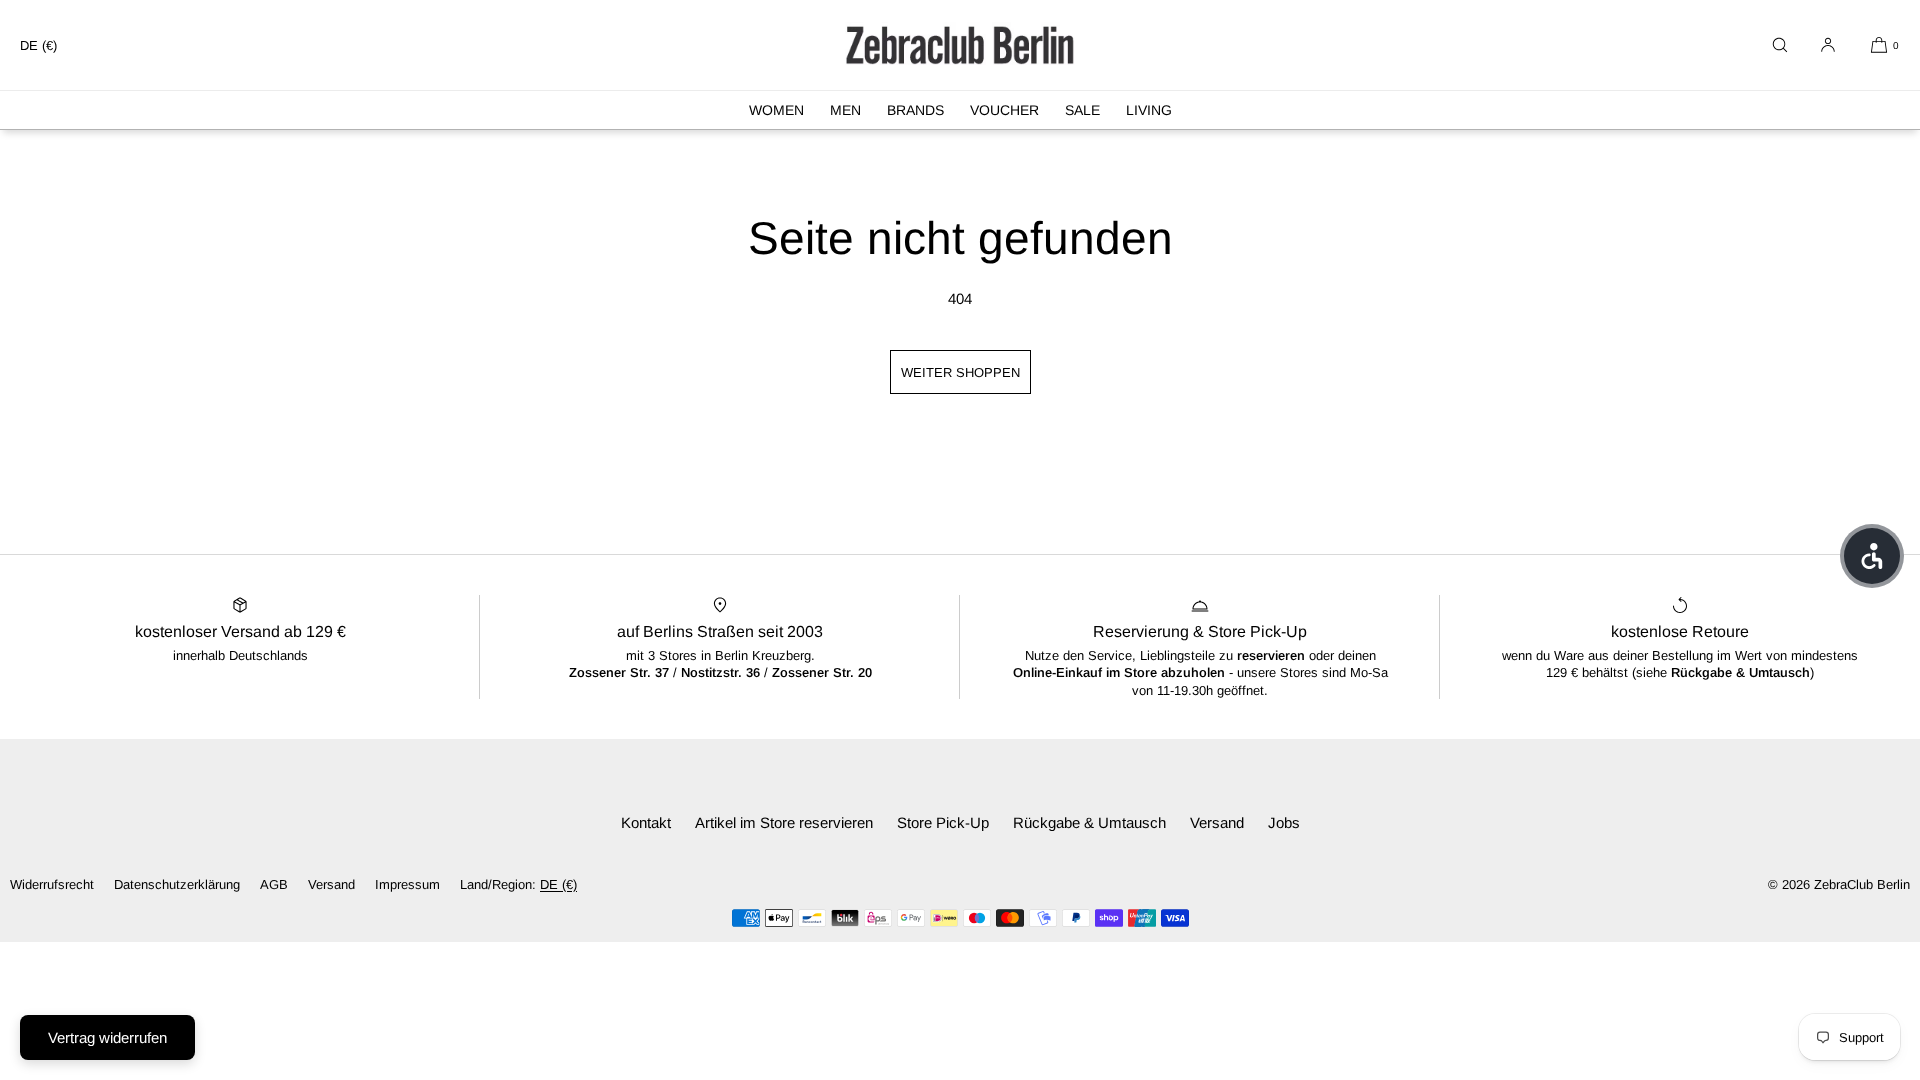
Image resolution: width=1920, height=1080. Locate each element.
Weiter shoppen (960, 372)
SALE (1082, 110)
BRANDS (915, 110)
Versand (1217, 822)
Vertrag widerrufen (107, 1037)
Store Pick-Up (943, 822)
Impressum (407, 884)
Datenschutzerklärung (177, 884)
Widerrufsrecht (52, 884)
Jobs (1284, 822)
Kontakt (646, 822)
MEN (845, 110)
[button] (1780, 45)
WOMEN (776, 110)
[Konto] (1828, 45)
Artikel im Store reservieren (784, 822)
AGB (274, 884)
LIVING (1149, 110)
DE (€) (38, 45)
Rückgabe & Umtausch (1089, 822)
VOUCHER (1004, 110)
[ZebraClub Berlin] (960, 45)
